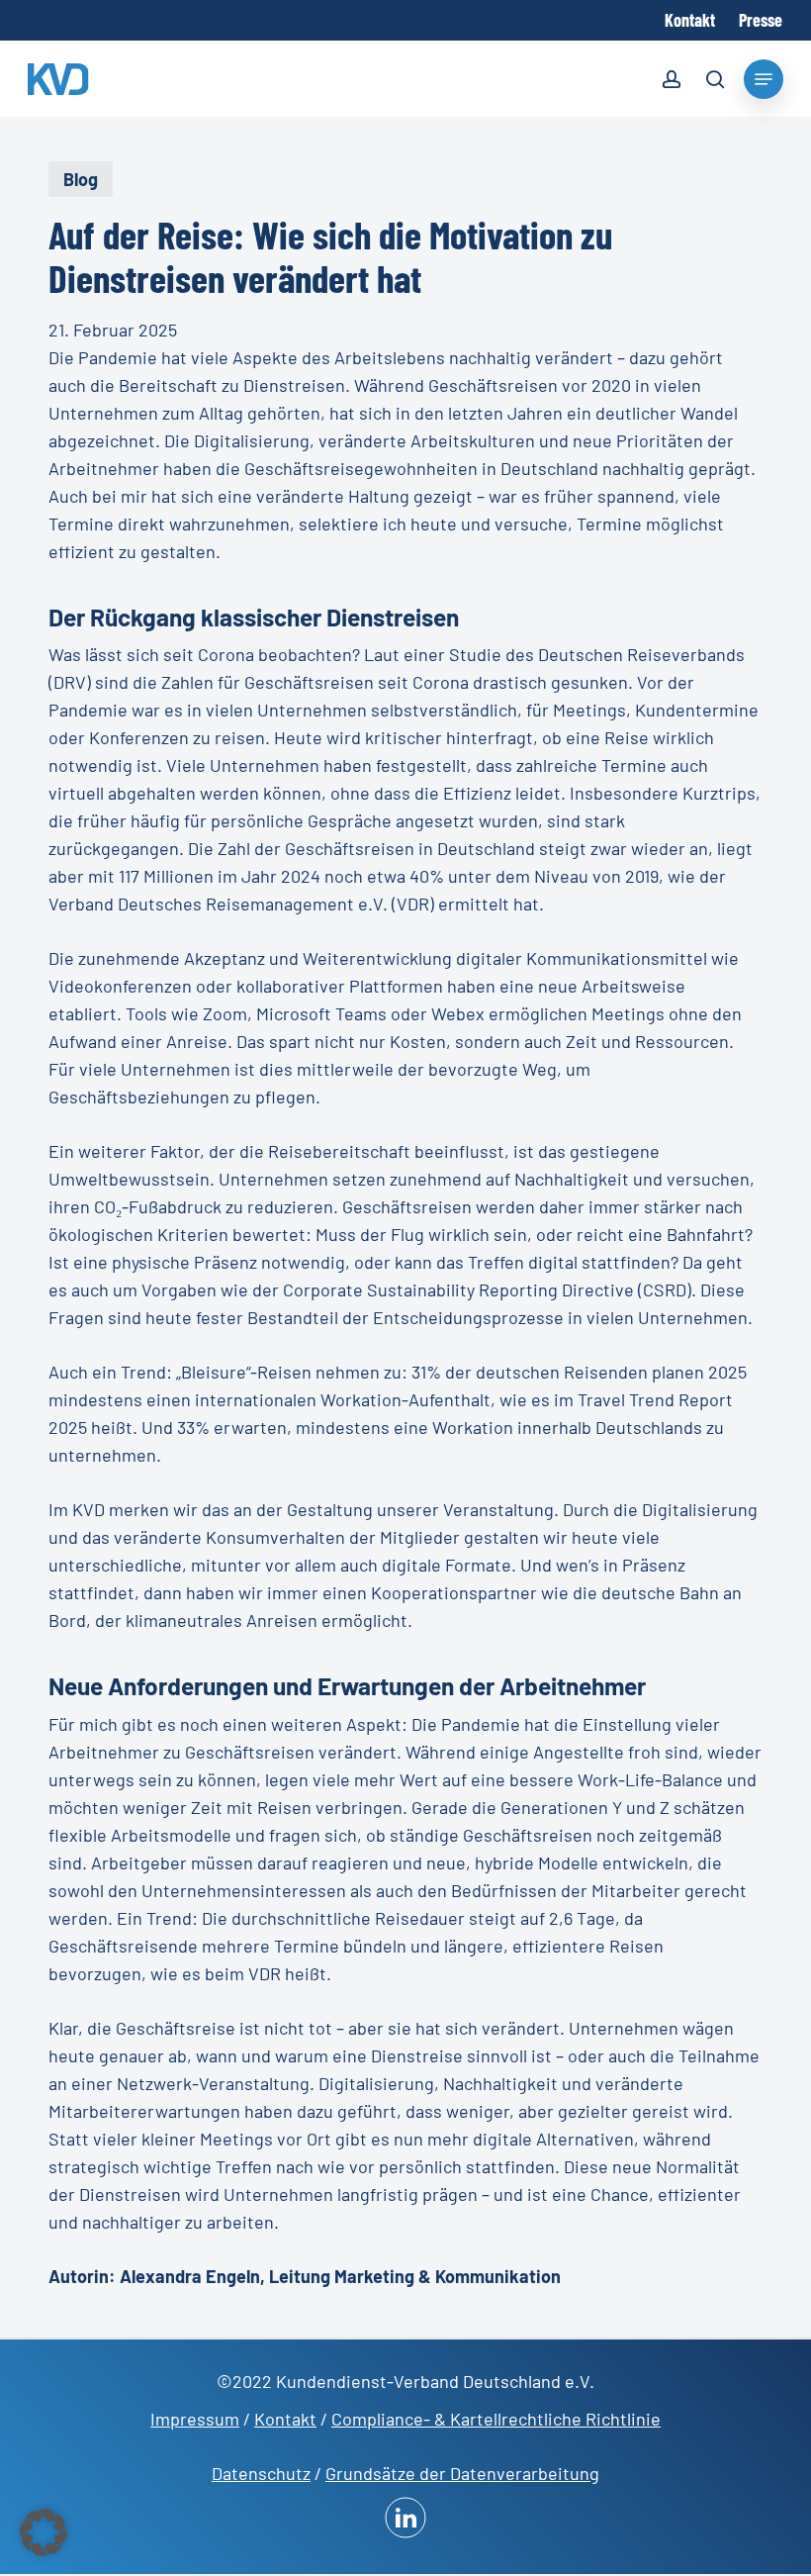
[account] (672, 82)
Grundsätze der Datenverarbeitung (462, 2473)
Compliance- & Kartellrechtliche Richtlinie (496, 2419)
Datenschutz (261, 2473)
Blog (81, 179)
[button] (44, 2532)
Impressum (195, 2419)
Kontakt (285, 2419)
